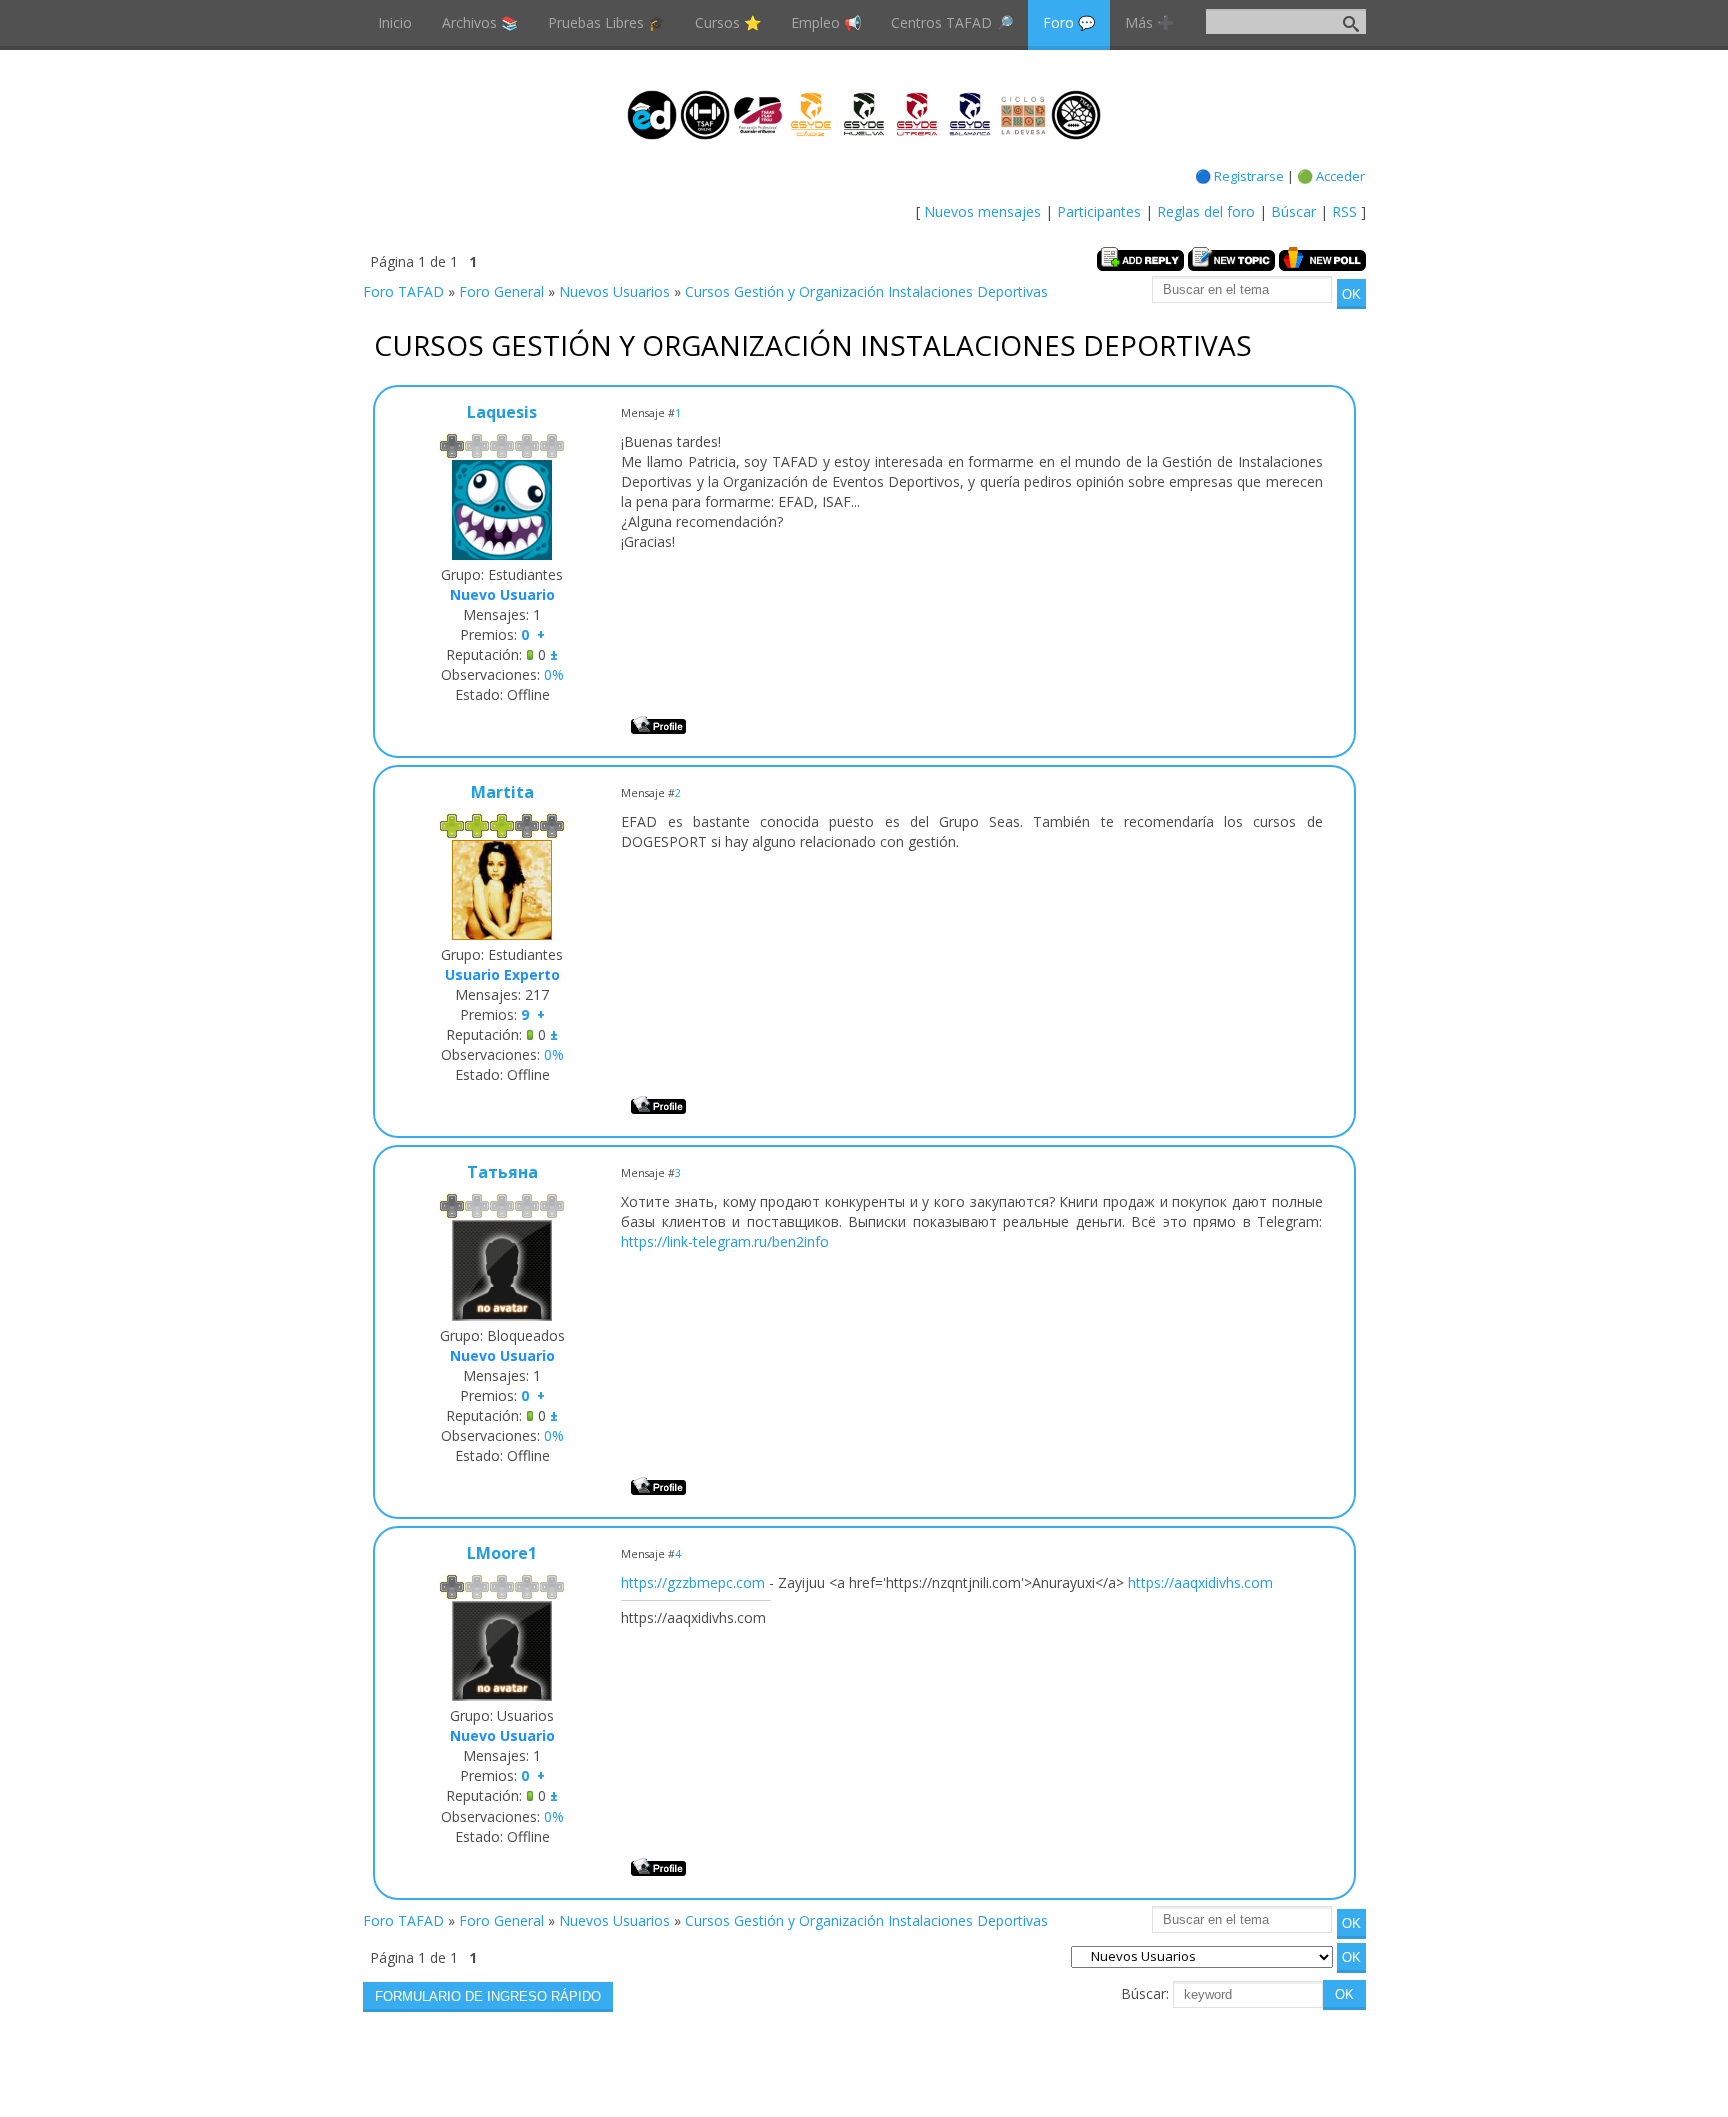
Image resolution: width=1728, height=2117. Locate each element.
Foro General (501, 291)
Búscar (1293, 211)
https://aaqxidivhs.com (1200, 1582)
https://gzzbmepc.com (693, 1582)
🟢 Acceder (1331, 176)
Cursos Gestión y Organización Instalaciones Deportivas (866, 291)
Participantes (1099, 211)
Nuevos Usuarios (614, 291)
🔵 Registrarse (1239, 176)
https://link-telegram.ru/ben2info (725, 1241)
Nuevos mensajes (982, 211)
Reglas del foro (1206, 211)
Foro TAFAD (403, 291)
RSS (1344, 211)
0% (554, 674)
